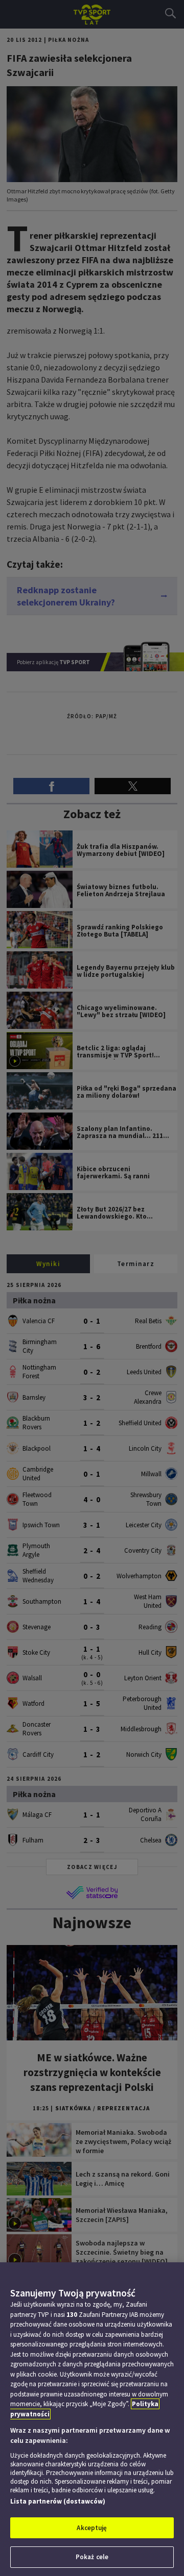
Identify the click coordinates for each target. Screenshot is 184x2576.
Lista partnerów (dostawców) (58, 2501)
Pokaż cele (92, 2557)
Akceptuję (92, 2528)
